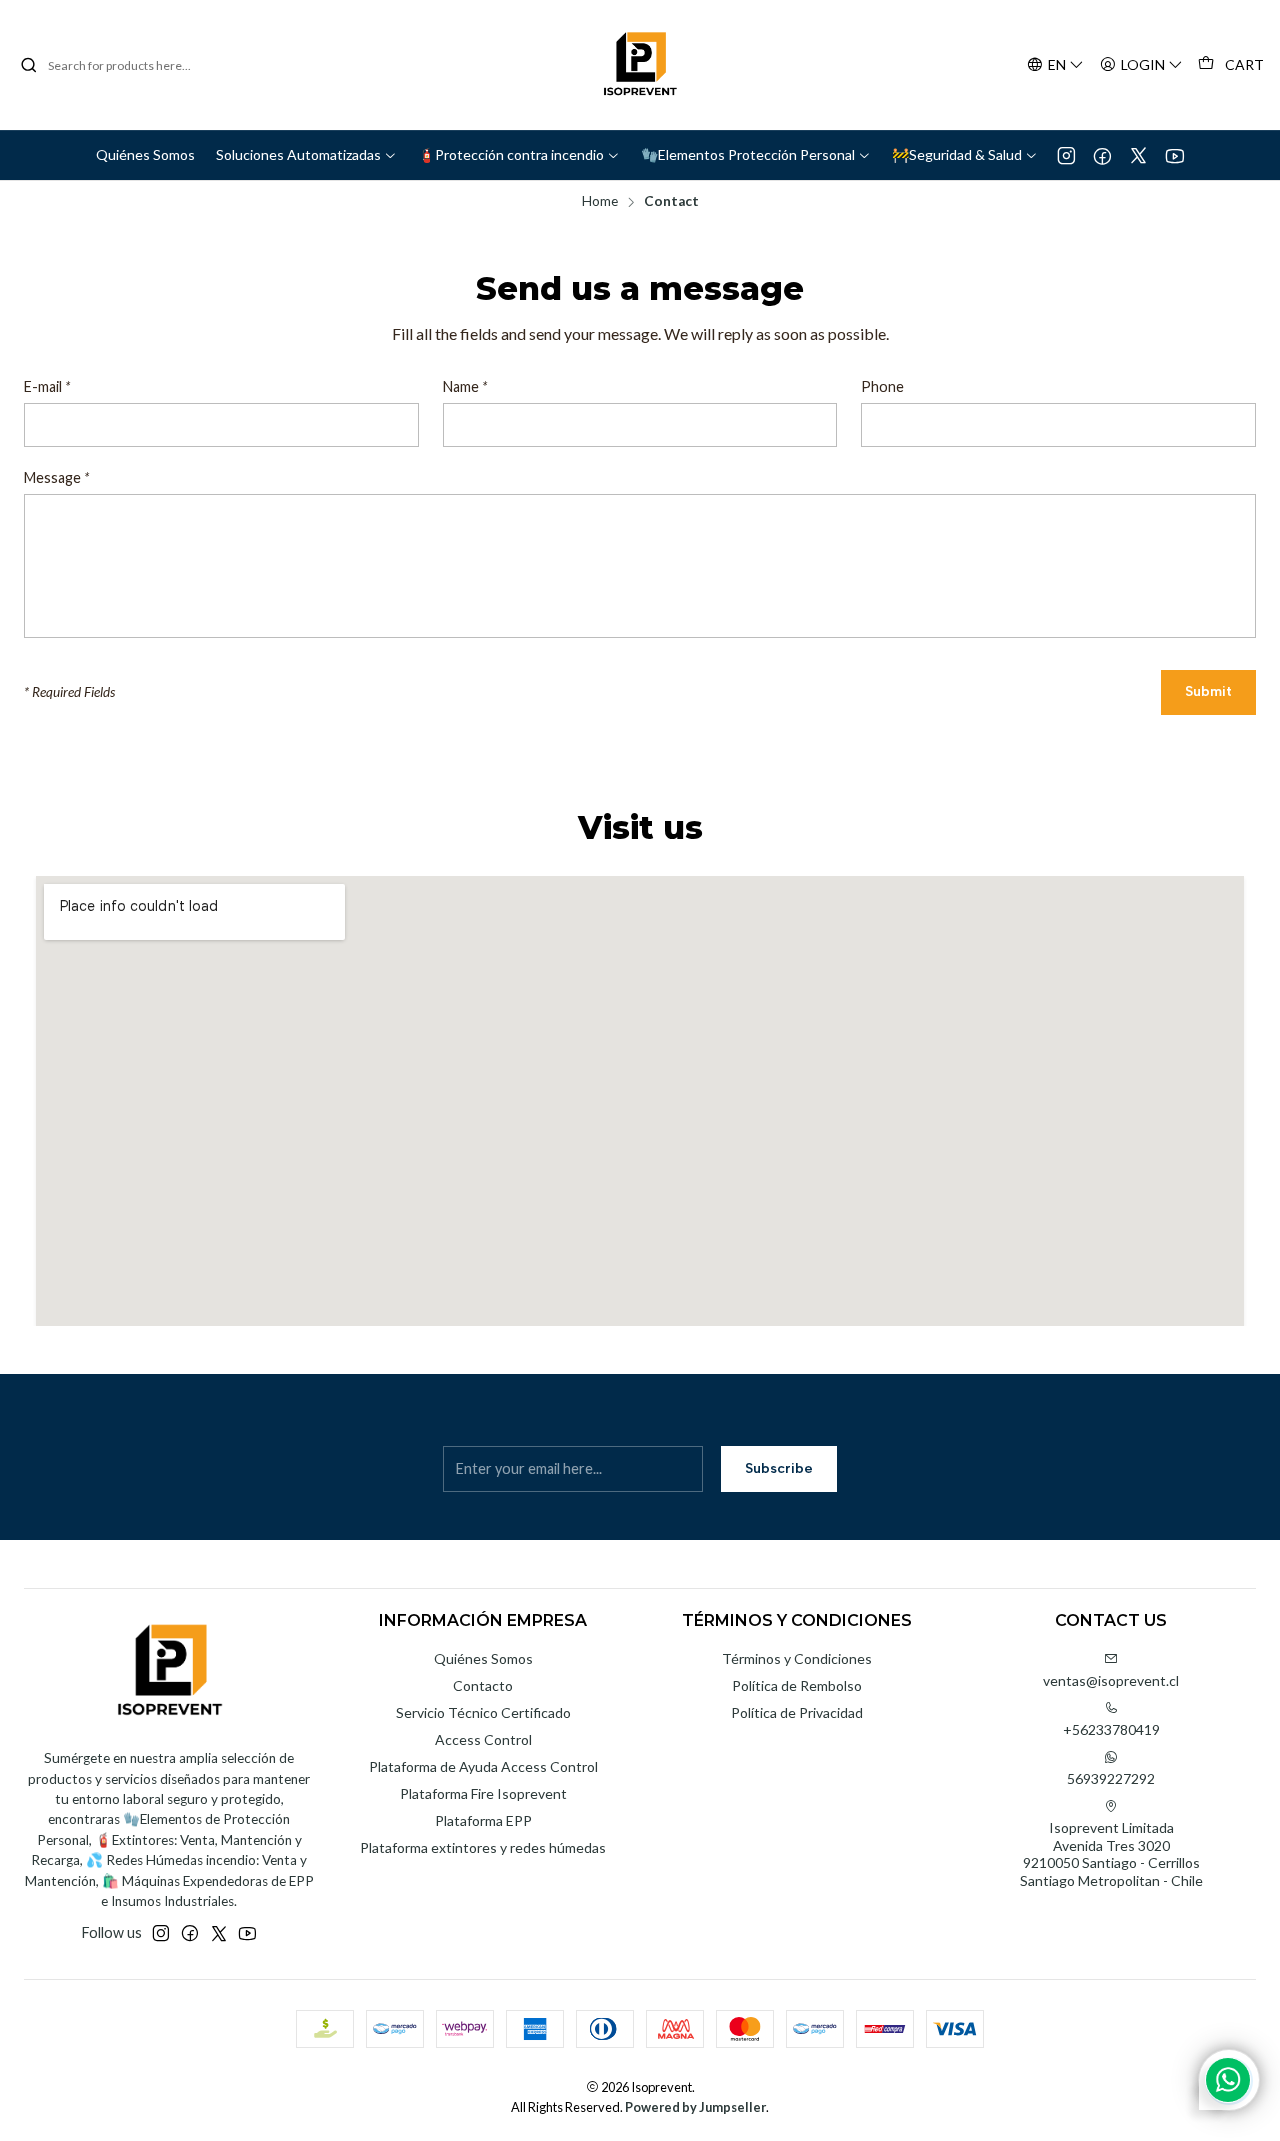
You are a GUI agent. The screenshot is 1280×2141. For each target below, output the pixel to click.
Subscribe (779, 1468)
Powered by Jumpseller (695, 2107)
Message (56, 478)
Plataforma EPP (483, 1820)
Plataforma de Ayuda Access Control (483, 1766)
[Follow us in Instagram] (1066, 155)
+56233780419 (1111, 1729)
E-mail (47, 387)
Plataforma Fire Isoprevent (483, 1793)
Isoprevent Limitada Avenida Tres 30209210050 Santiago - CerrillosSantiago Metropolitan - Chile (1111, 1854)
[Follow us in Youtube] (1174, 155)
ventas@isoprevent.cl (1111, 1680)
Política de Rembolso (797, 1685)
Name (465, 387)
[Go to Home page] (640, 65)
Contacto (483, 1685)
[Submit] (29, 65)
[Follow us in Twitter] (1138, 155)
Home (600, 202)
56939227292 (1111, 1778)
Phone (882, 387)
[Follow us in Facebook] (1102, 155)
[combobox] (122, 65)
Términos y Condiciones (797, 1658)
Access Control (483, 1739)
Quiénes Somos (483, 1658)
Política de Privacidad (797, 1712)
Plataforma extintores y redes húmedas (483, 1847)
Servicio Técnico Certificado (483, 1712)
